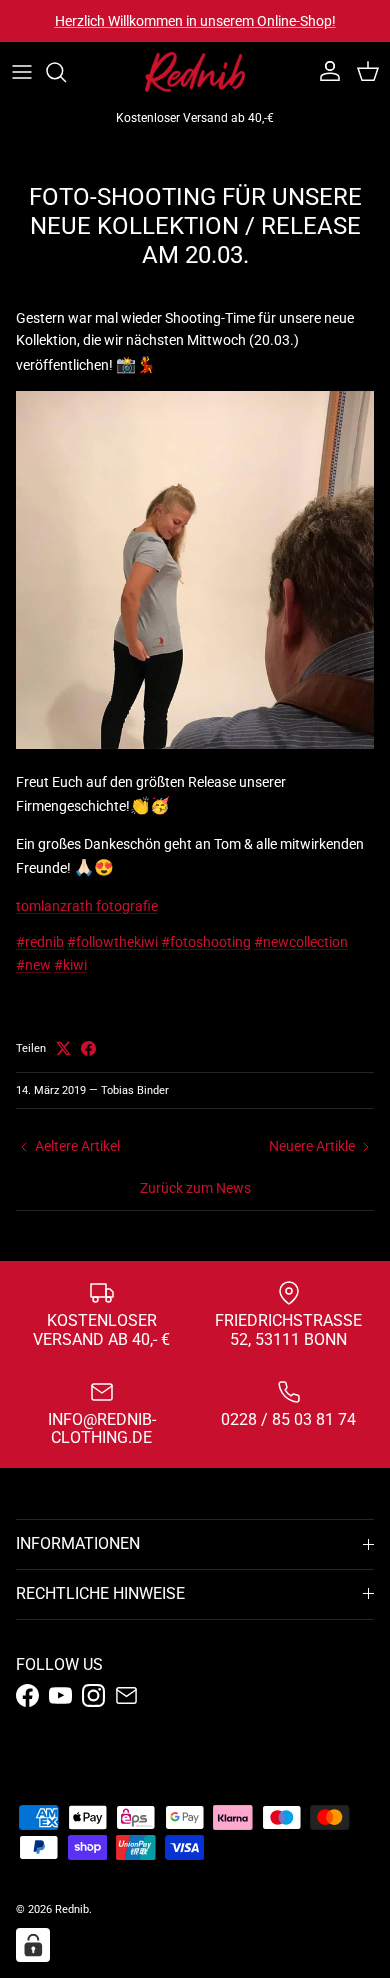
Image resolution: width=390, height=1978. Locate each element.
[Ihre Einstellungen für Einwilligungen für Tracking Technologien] (33, 1945)
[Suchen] (66, 72)
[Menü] (22, 72)
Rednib (72, 1909)
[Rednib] (195, 72)
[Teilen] (88, 1048)
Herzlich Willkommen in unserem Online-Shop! (195, 21)
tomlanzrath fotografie (87, 906)
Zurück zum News (195, 1188)
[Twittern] (63, 1048)
